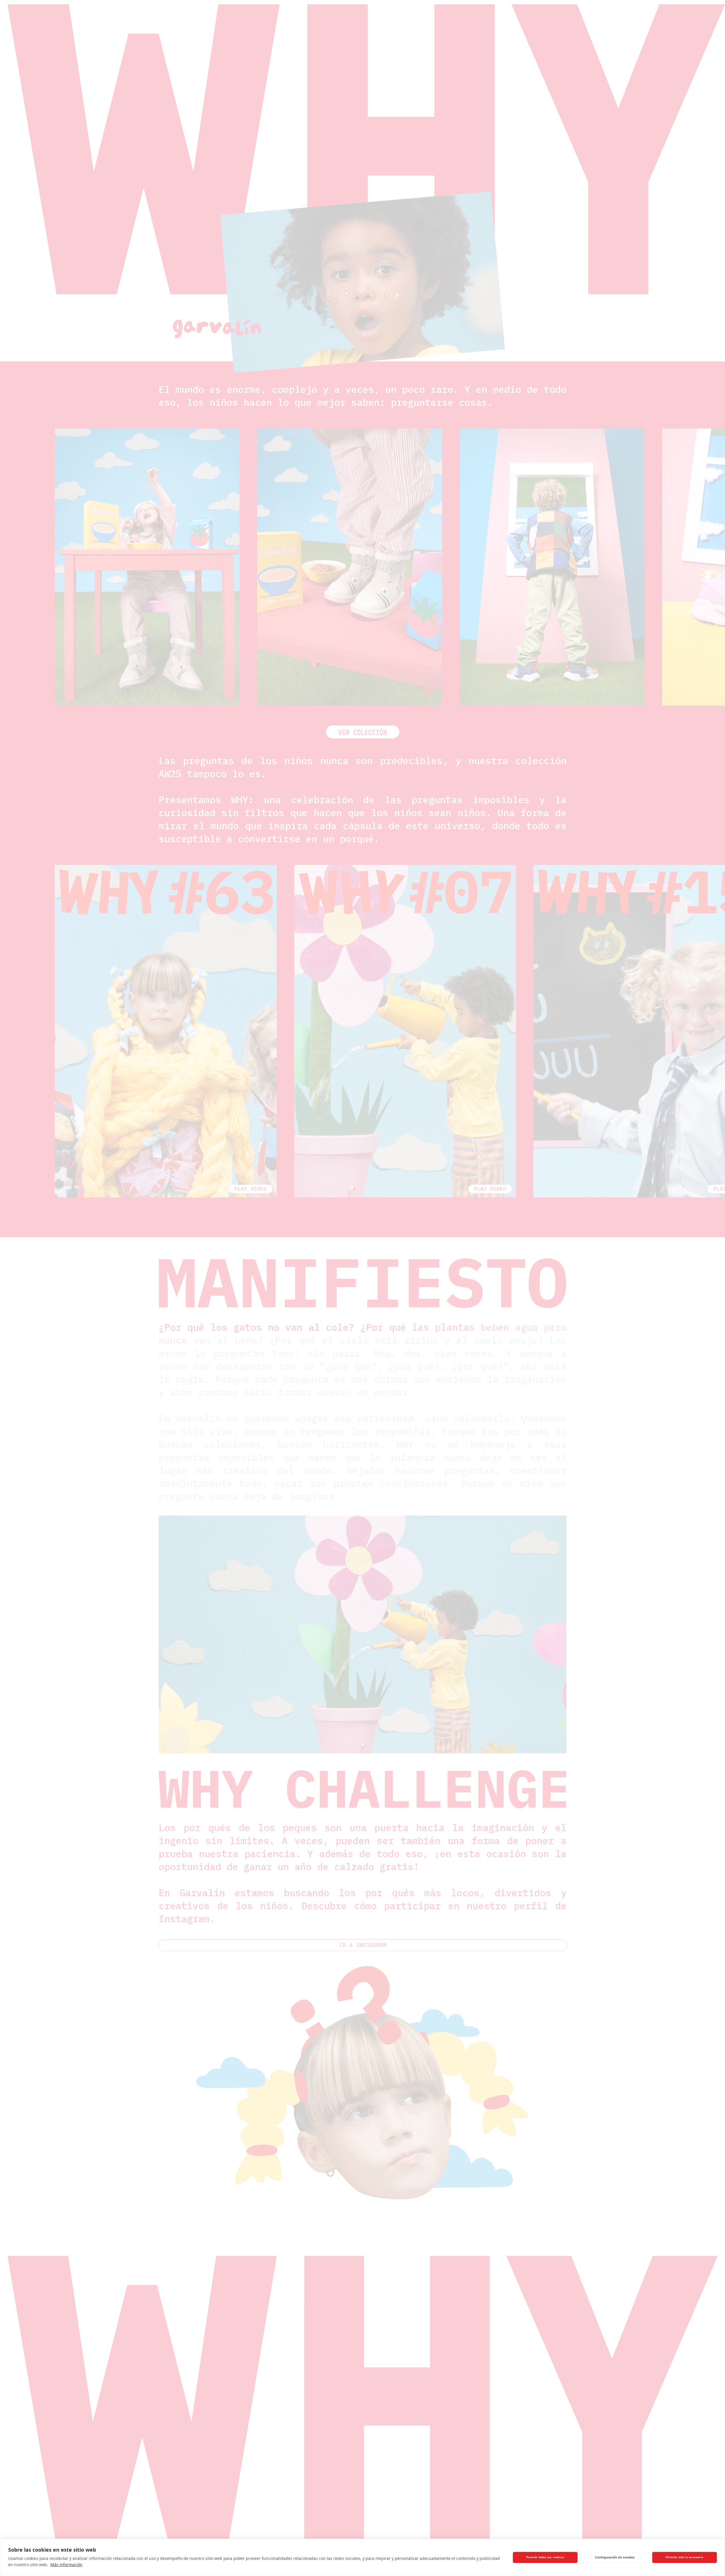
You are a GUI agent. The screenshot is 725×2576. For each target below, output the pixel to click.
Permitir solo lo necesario (685, 2557)
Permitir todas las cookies (545, 2557)
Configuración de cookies (615, 2557)
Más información (66, 2565)
